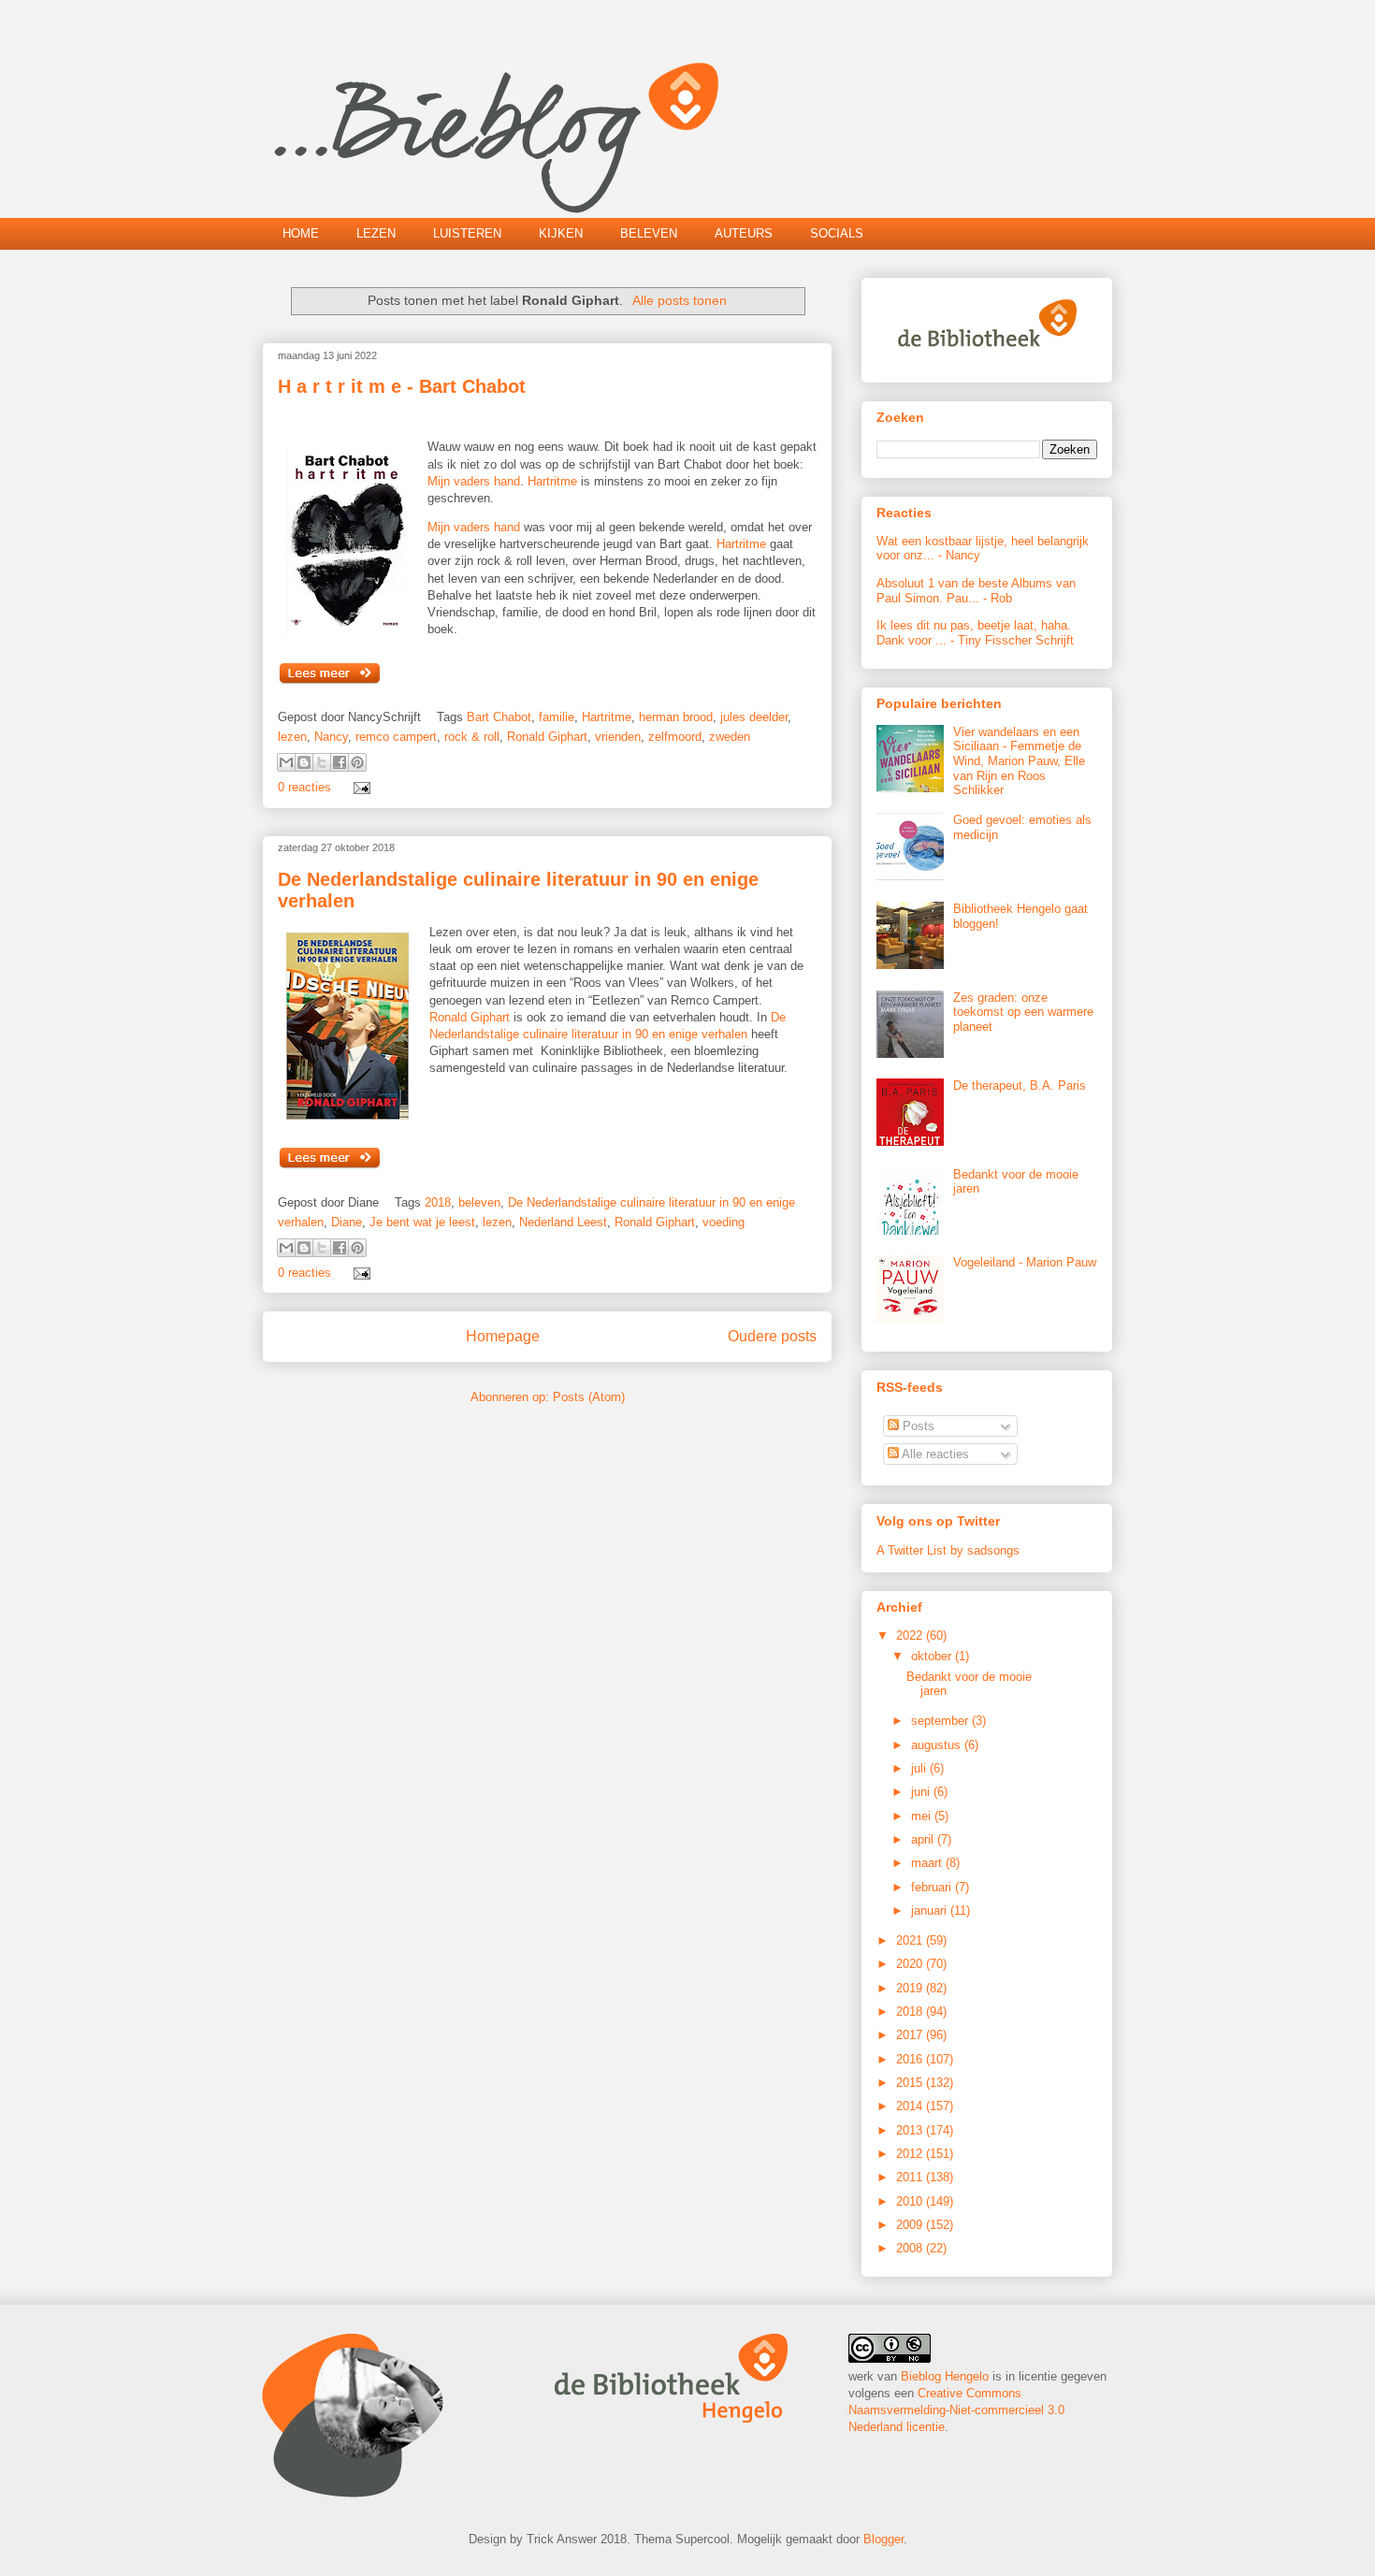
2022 (911, 1635)
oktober (933, 1656)
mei (923, 1816)
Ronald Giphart (547, 737)
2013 (911, 2130)
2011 (911, 2177)
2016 (911, 2059)
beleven (479, 1202)
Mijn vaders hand (474, 481)
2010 (911, 2201)
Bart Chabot (499, 717)
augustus (938, 1745)
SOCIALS (837, 233)
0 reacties (304, 787)
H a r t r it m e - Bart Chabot (402, 386)
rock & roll (472, 737)
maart (928, 1863)
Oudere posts (772, 1336)
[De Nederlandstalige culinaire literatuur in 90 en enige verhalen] (330, 1166)
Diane (347, 1222)
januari (931, 1910)
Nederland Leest (563, 1222)
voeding (724, 1222)
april (924, 1839)
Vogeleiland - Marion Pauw (1025, 1262)
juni (922, 1792)
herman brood (676, 717)
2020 (911, 1964)
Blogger (883, 2539)
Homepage (503, 1336)
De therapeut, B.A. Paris (1020, 1085)
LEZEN (376, 233)
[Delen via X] (322, 762)
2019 (911, 1988)
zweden (730, 737)
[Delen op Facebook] (340, 762)
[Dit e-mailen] (286, 762)
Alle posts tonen (680, 300)
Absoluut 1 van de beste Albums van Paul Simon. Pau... (976, 591)
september (941, 1721)
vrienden (618, 737)
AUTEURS (744, 233)
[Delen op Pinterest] (357, 762)
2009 (911, 2225)
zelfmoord (675, 737)
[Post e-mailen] (359, 787)
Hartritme (554, 481)
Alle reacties (934, 1454)
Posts (917, 1426)
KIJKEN (561, 233)
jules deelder (754, 717)
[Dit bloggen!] (304, 762)
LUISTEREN (467, 233)
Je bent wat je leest (422, 1222)
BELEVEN (649, 233)
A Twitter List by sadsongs (948, 1550)
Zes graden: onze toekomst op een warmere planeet (1023, 1012)
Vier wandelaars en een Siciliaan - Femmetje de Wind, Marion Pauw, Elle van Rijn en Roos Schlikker (1019, 761)
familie (557, 717)
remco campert (396, 737)
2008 (911, 2248)
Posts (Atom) (589, 1397)
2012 (911, 2154)
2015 (911, 2083)
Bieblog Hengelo (945, 2376)
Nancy (331, 737)
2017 (911, 2035)
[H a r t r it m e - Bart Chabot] (330, 681)
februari (933, 1887)
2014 (911, 2106)
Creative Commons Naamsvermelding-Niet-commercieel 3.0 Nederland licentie (956, 2410)
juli (920, 1768)
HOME (301, 233)
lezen (292, 737)
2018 (438, 1202)
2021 (911, 1940)
